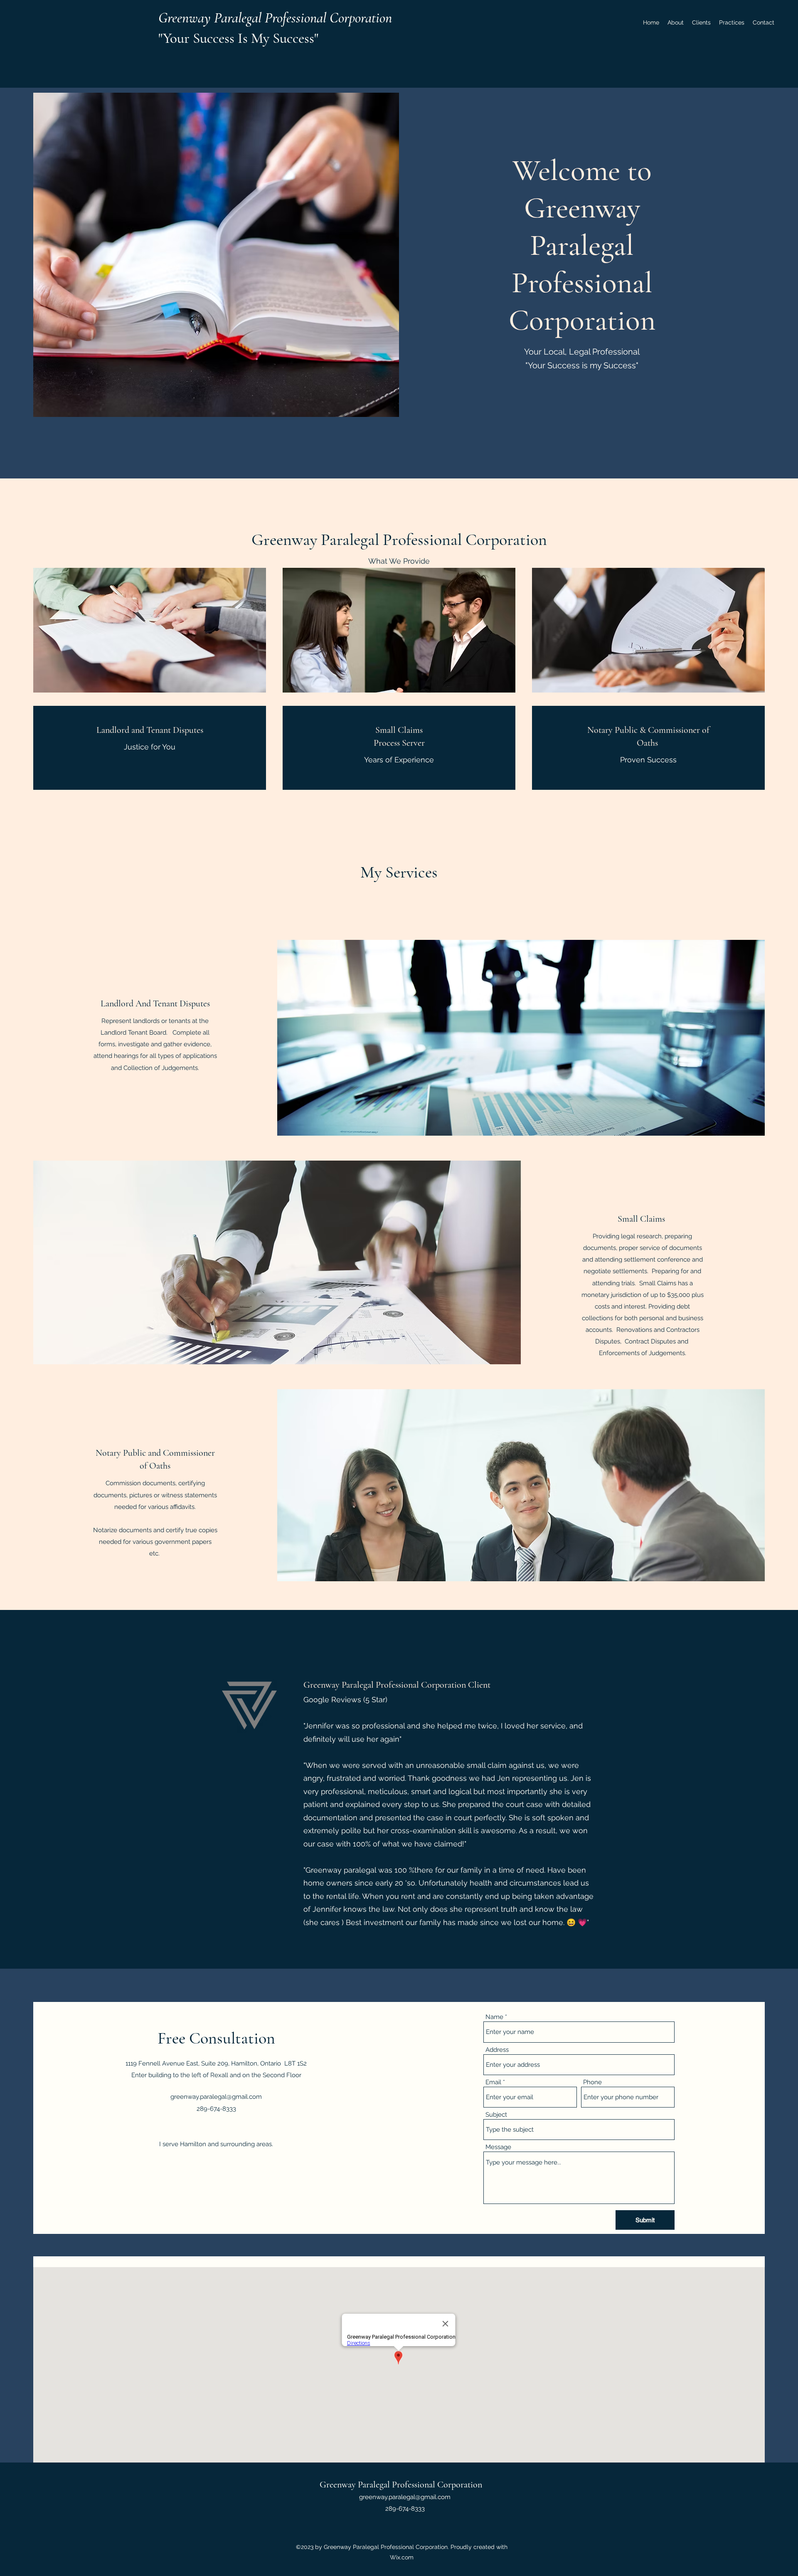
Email (493, 2082)
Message (498, 2147)
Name (494, 2017)
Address (497, 2050)
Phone (592, 2082)
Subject (496, 2115)
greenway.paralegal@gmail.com (216, 2097)
